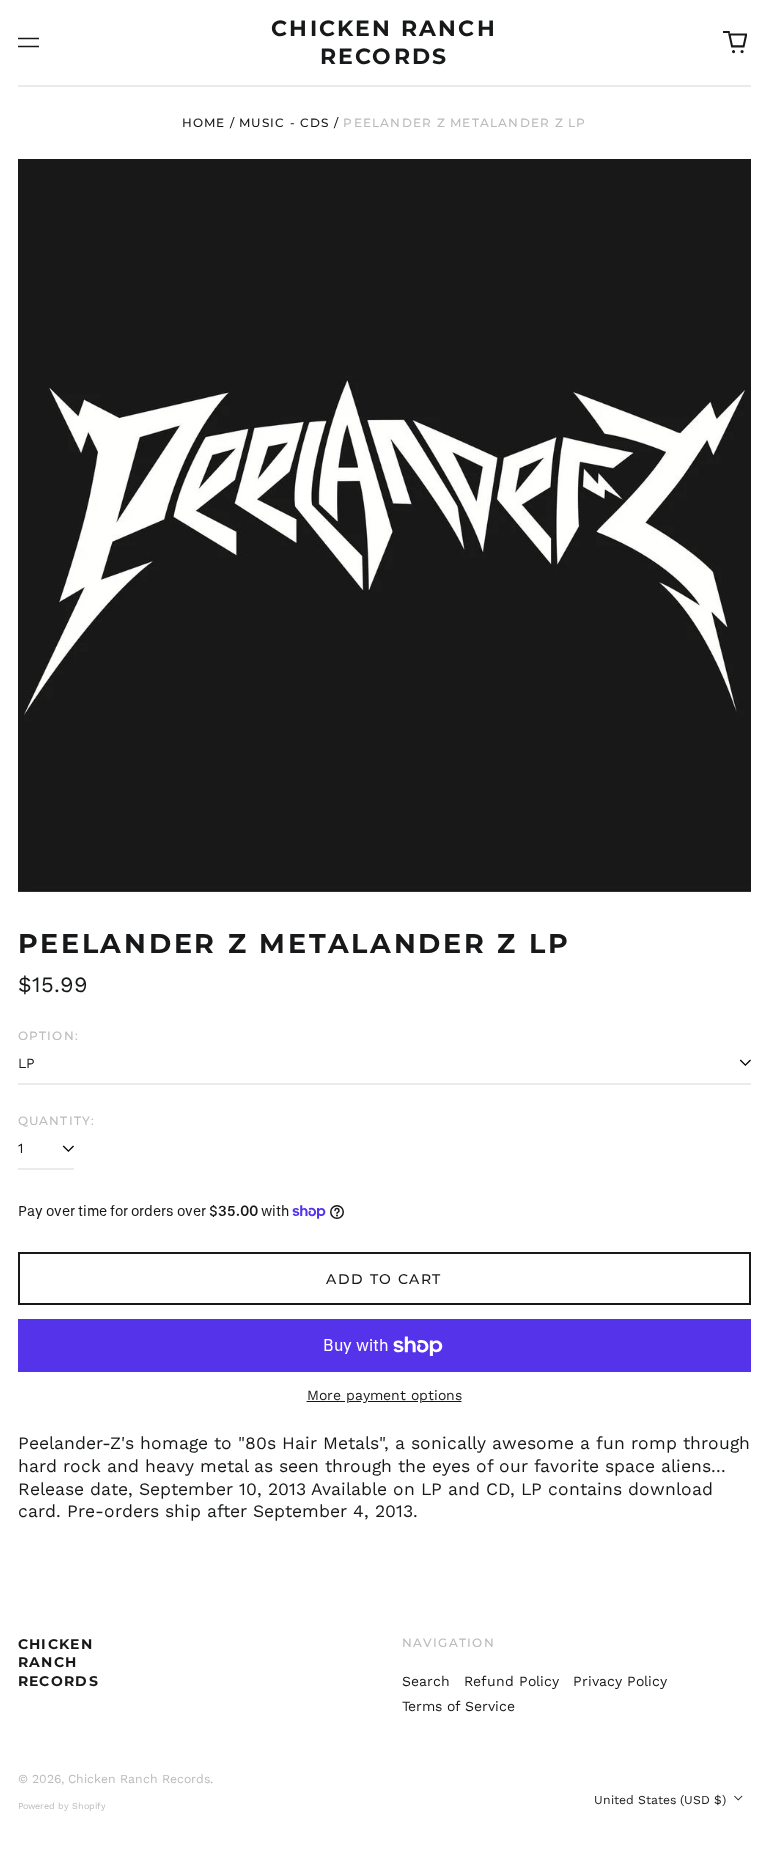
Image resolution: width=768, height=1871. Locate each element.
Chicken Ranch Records (59, 1662)
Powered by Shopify (62, 1806)
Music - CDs (284, 122)
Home (204, 122)
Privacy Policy (620, 1681)
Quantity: (57, 1120)
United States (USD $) (662, 1800)
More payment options (384, 1395)
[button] (735, 43)
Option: (49, 1035)
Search (426, 1681)
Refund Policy (511, 1681)
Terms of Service (458, 1706)
